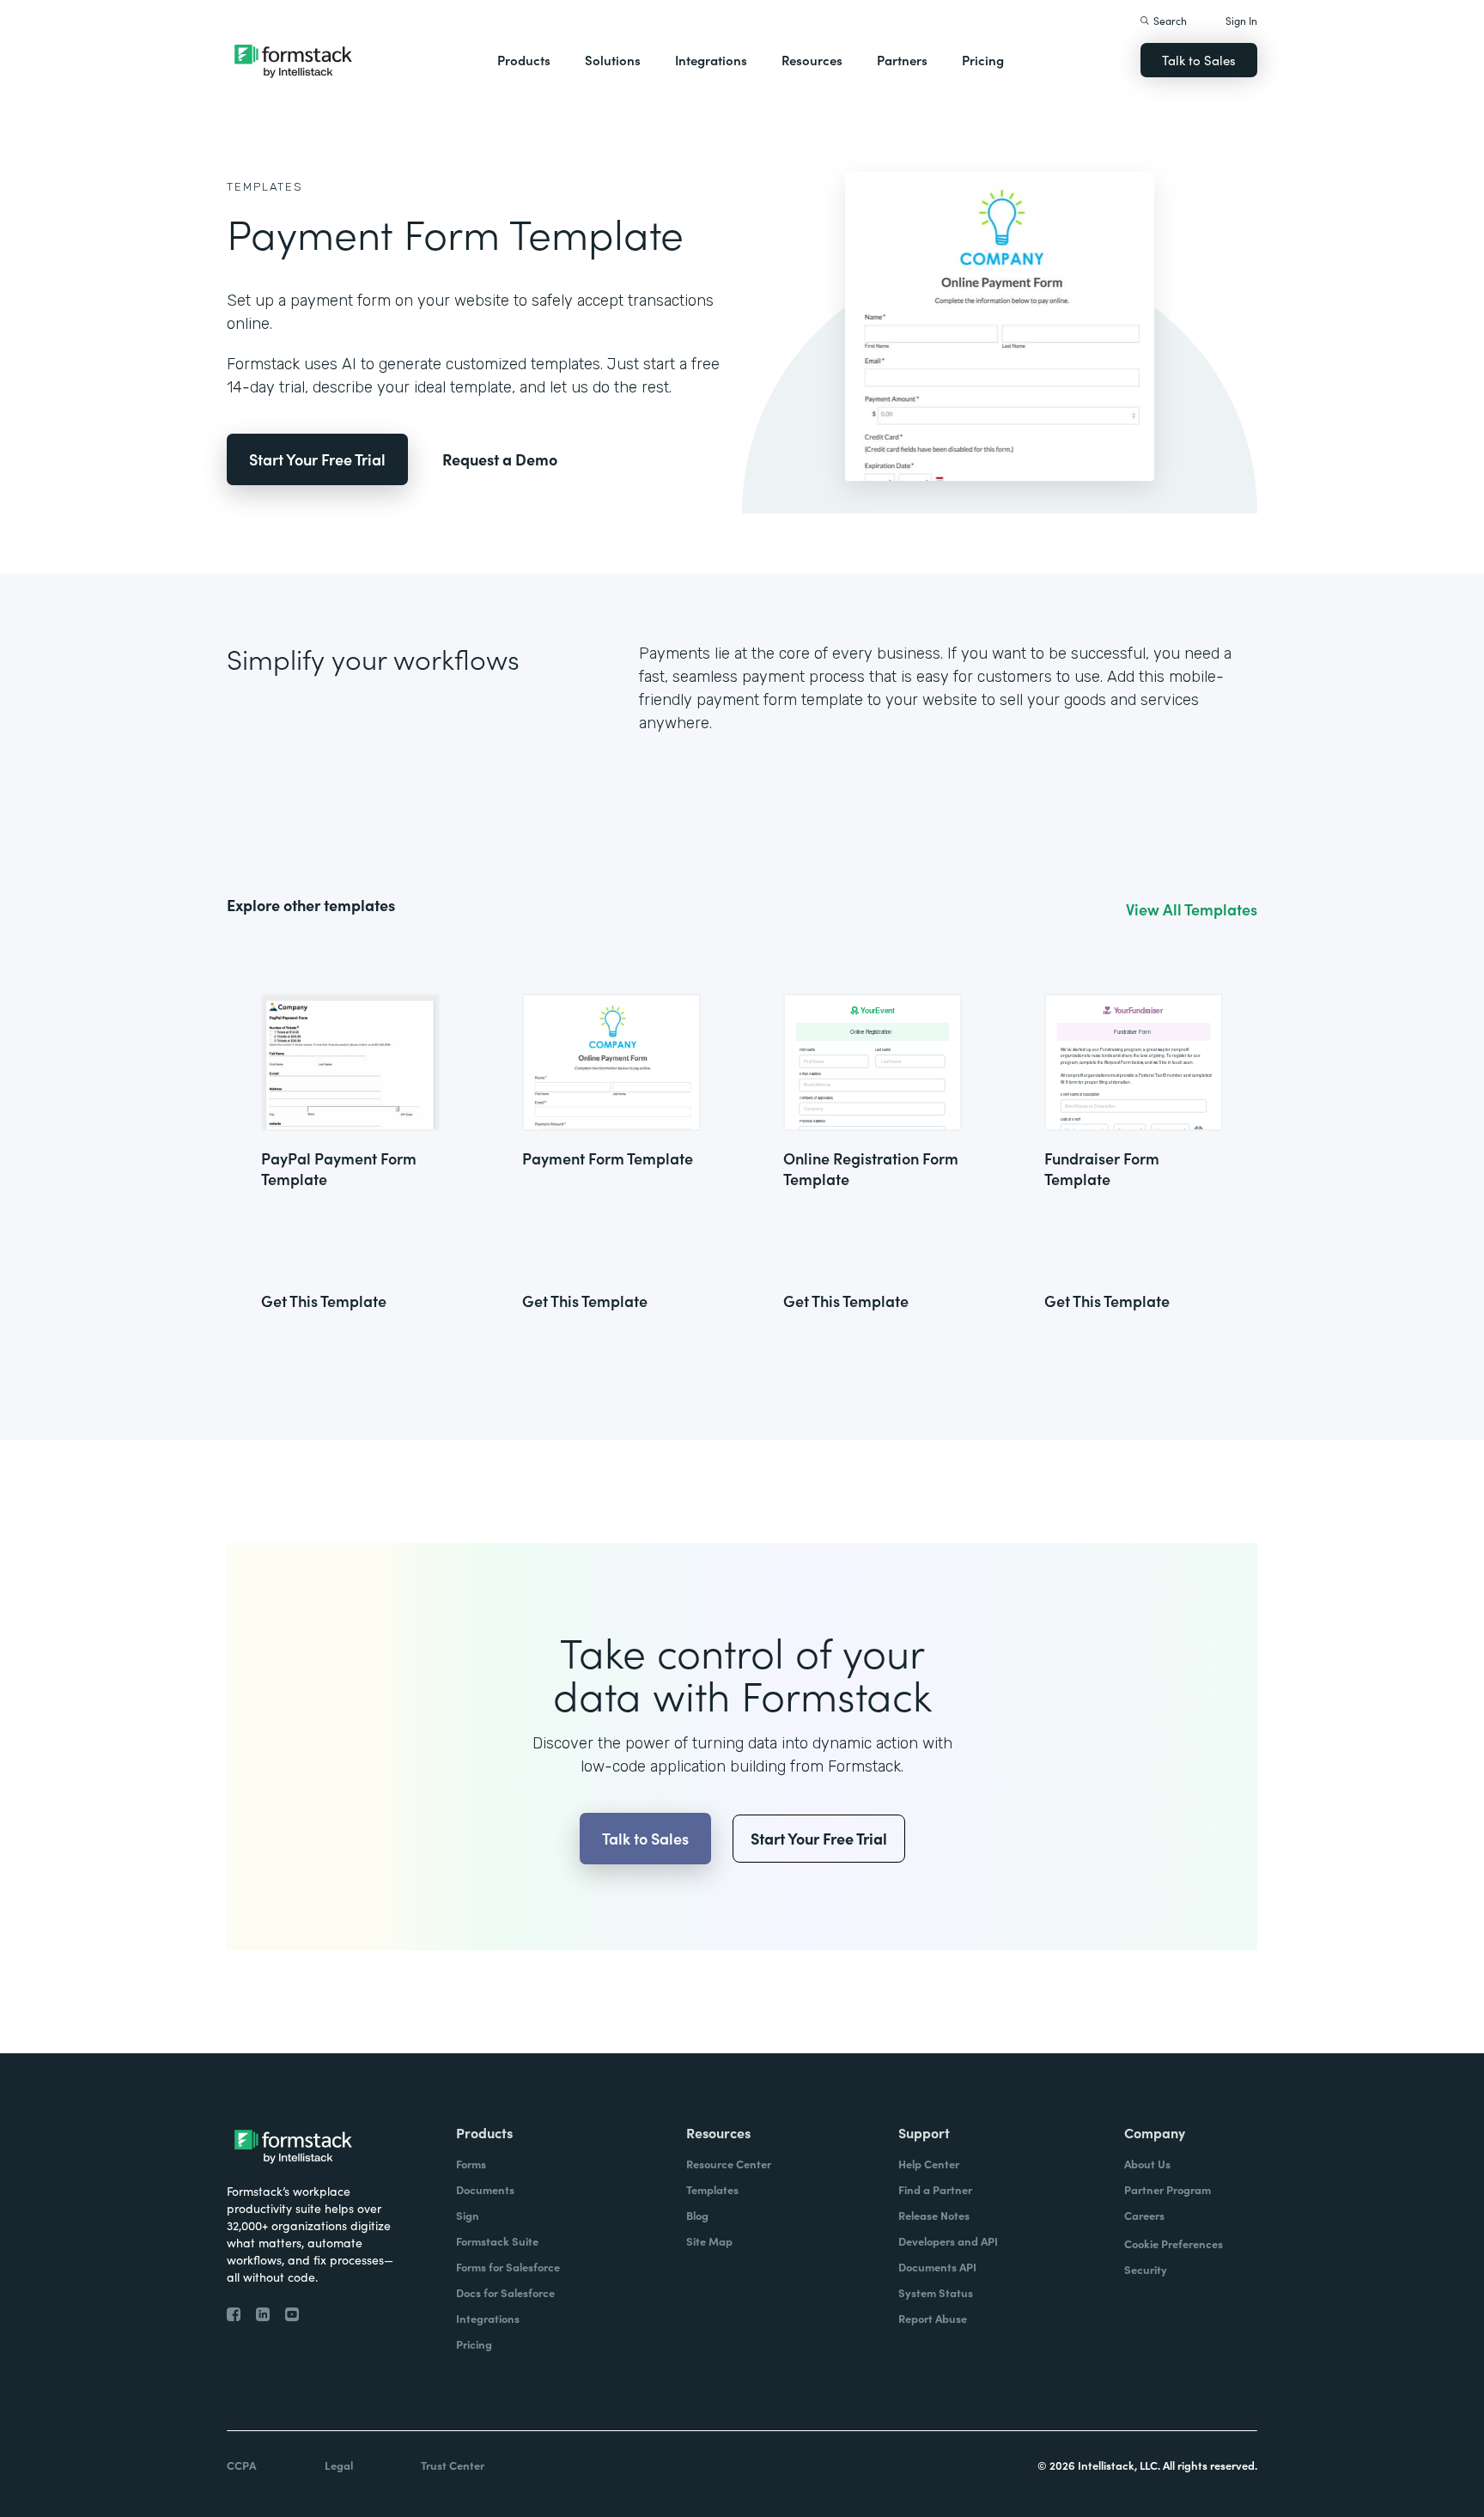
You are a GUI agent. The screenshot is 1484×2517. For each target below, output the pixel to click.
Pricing (983, 60)
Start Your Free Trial (317, 459)
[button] (524, 60)
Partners (902, 60)
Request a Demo (500, 459)
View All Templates (1192, 909)
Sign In (1241, 20)
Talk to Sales (1199, 60)
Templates (265, 187)
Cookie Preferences (1174, 2243)
